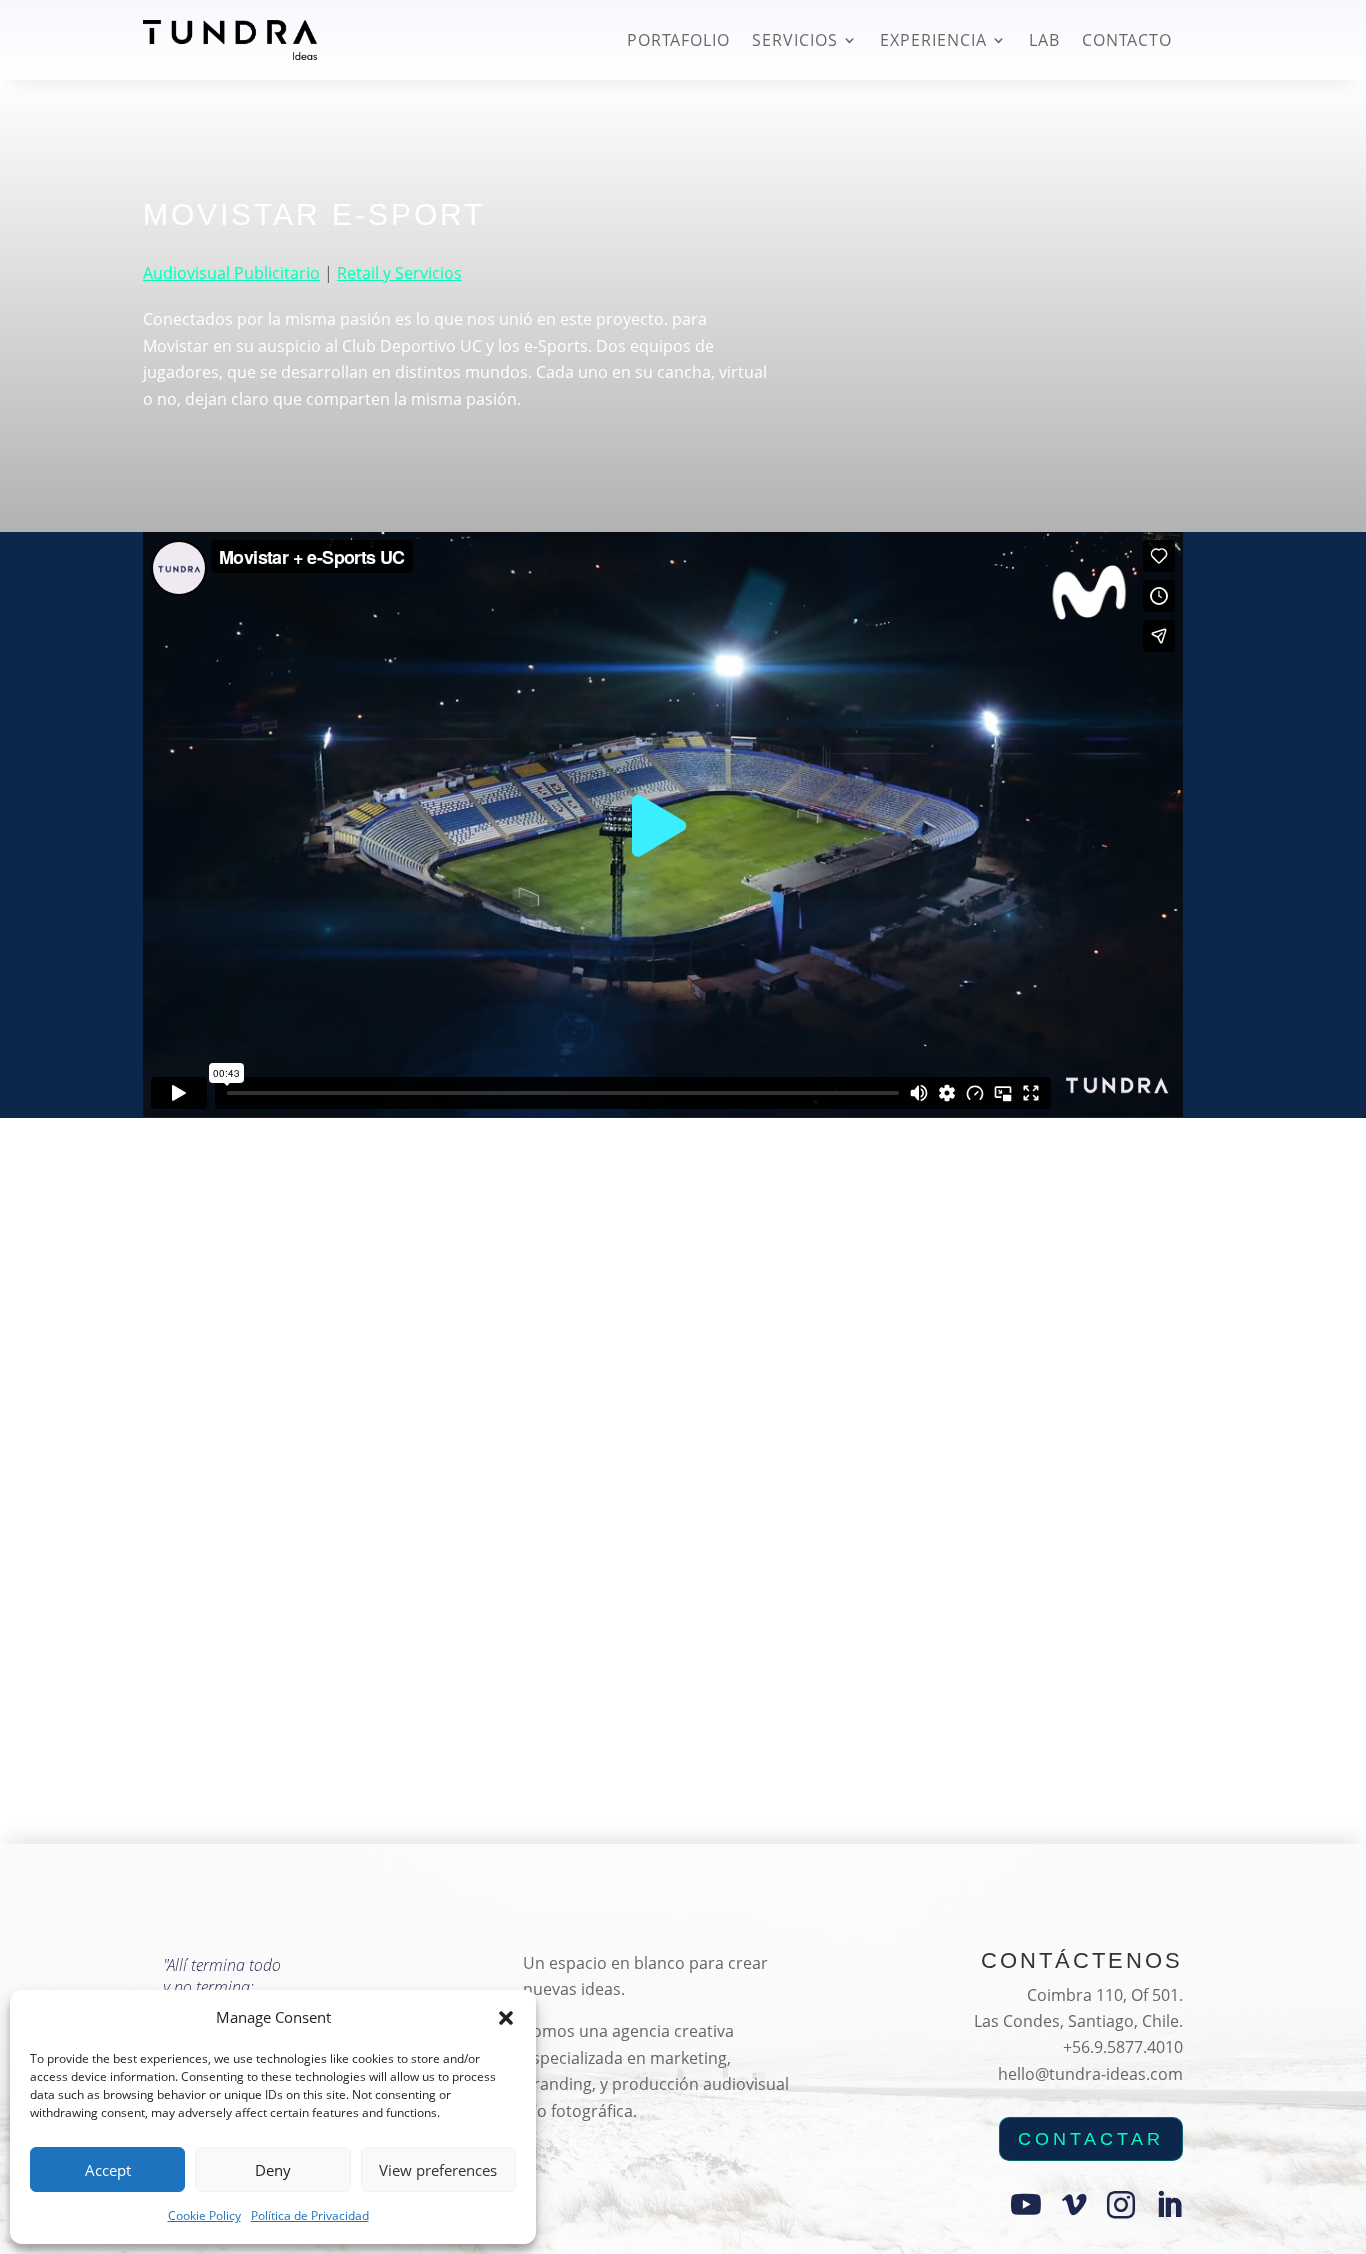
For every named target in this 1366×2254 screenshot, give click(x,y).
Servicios (795, 40)
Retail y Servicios (399, 273)
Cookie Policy (204, 2215)
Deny (273, 2170)
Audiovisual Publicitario (231, 273)
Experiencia (933, 40)
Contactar (1091, 2139)
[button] (506, 2018)
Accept (108, 2170)
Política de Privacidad (310, 2215)
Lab (1044, 40)
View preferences (438, 2170)
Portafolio (678, 40)
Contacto (1127, 40)
